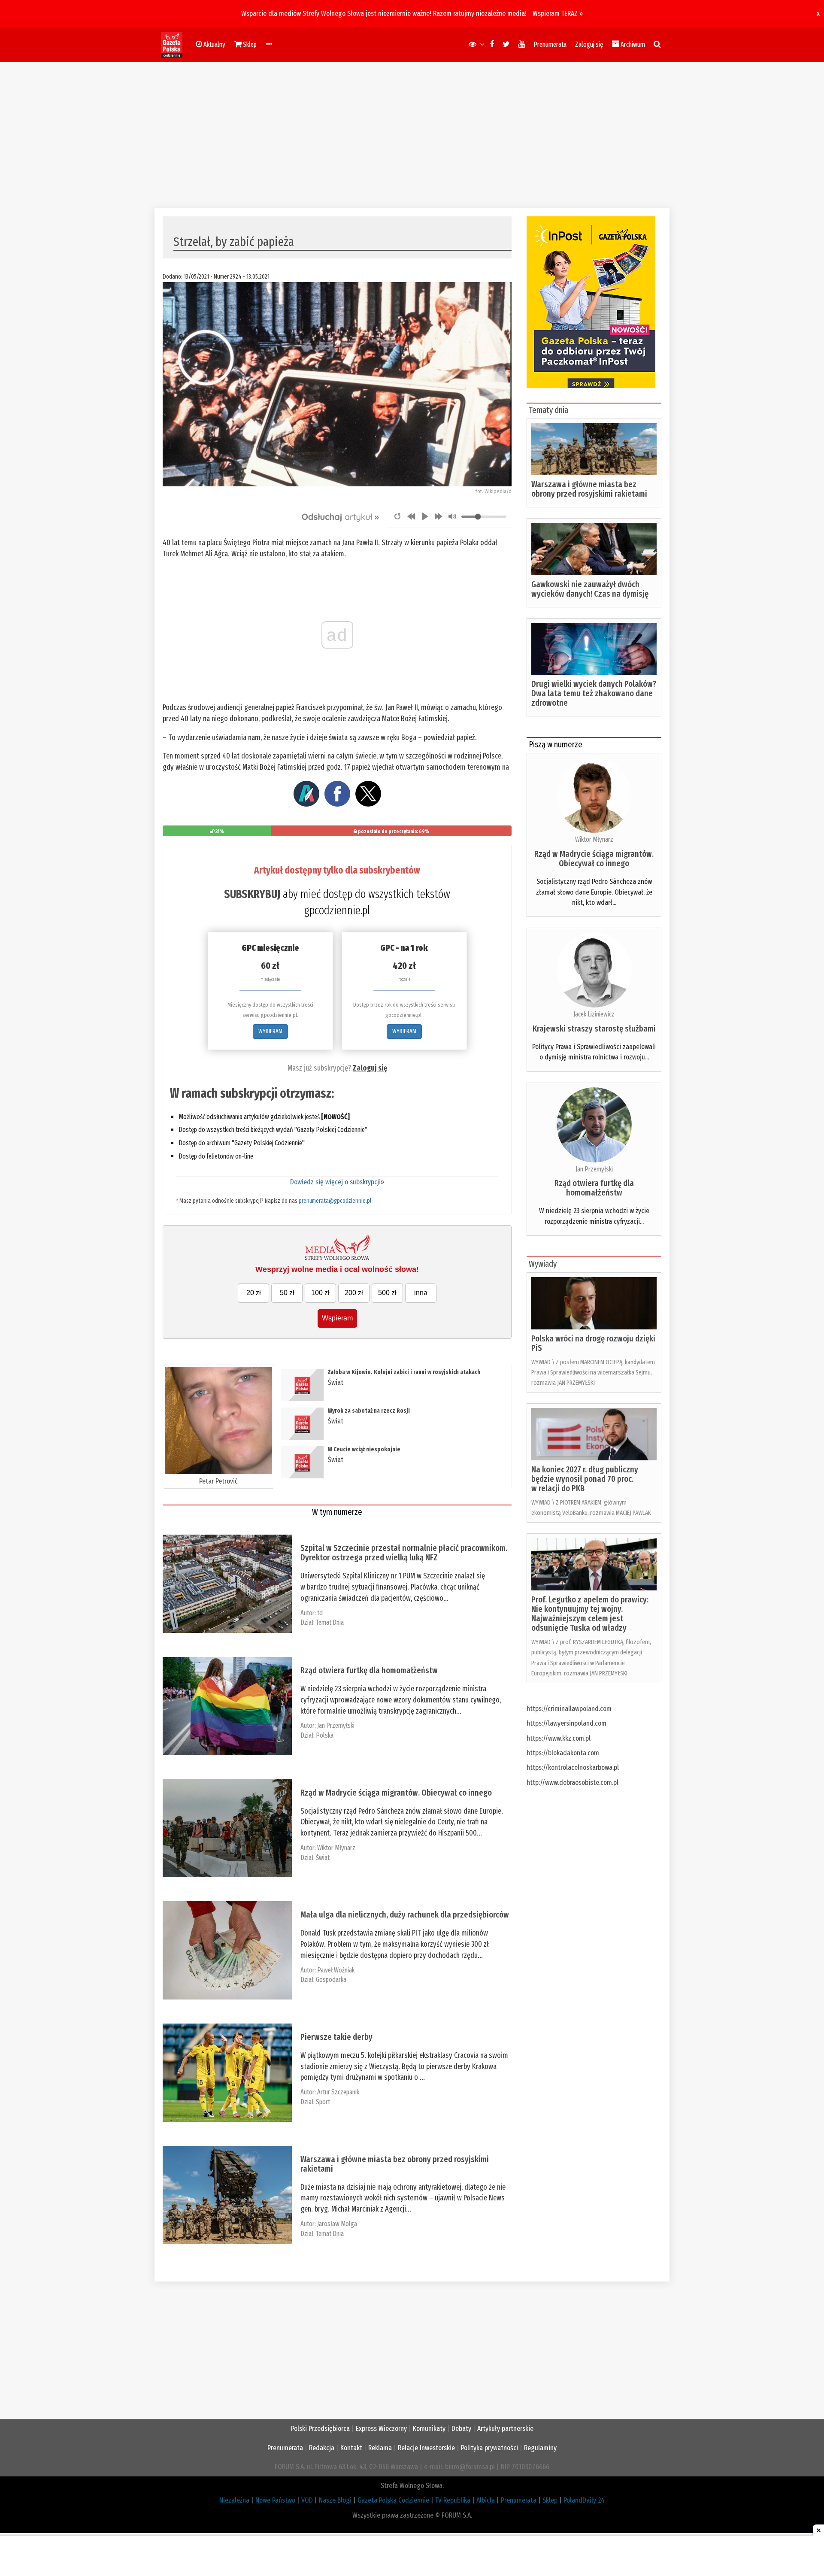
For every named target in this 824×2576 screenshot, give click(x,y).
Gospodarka (331, 1980)
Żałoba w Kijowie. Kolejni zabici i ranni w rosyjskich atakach (404, 1372)
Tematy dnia (548, 410)
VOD (307, 2500)
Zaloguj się (589, 44)
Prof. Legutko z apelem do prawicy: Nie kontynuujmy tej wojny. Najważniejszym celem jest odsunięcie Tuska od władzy (590, 1614)
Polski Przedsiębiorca (320, 2429)
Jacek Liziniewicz (594, 1014)
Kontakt (351, 2448)
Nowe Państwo (275, 2500)
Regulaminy (540, 2448)
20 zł (254, 1293)
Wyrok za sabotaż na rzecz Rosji (369, 1411)
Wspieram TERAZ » (558, 14)
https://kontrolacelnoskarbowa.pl (573, 1767)
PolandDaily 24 (584, 2500)
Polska (325, 1735)
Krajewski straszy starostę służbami (594, 1029)
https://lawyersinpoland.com (566, 1723)
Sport (323, 2102)
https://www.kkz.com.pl (559, 1738)
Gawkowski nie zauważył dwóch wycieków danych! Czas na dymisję (590, 589)
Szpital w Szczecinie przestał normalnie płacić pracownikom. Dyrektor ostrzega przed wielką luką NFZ (404, 1553)
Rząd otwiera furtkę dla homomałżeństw (369, 1670)
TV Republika (453, 2500)
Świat (336, 1382)
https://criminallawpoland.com (569, 1709)
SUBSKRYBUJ (252, 894)
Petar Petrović (218, 1481)
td (320, 1613)
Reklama (380, 2448)
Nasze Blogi (335, 2500)
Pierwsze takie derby (336, 2037)
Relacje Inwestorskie (426, 2448)
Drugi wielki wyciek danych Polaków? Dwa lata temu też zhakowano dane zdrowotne (594, 693)
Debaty (461, 2429)
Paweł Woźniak (336, 1970)
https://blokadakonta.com (563, 1753)
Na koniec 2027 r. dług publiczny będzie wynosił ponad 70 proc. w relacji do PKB (585, 1479)
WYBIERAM (270, 1031)
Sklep (550, 2500)
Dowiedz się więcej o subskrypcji (337, 1182)
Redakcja (322, 2448)
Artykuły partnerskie (505, 2429)
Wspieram (337, 1318)
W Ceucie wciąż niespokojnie (364, 1449)
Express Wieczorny (381, 2429)
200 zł (354, 1293)
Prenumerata (550, 44)
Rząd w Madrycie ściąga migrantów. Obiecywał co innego (396, 1793)
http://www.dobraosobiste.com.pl (573, 1783)
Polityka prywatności (489, 2448)
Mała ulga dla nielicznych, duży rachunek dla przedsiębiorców (405, 1915)
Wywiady (543, 1264)
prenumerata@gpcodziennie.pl (335, 1201)
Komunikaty (429, 2429)
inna (421, 1293)
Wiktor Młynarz (336, 1848)
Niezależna (234, 2500)
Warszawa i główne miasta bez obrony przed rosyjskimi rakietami (395, 2164)
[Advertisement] (412, 135)
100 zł (320, 1293)
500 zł (387, 1293)
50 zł (287, 1293)
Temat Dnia (330, 1622)
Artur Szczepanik (338, 2092)
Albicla (486, 2500)
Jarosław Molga (337, 2224)
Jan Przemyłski (336, 1725)
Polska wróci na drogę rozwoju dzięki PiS (593, 1343)
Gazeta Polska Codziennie (393, 2500)
